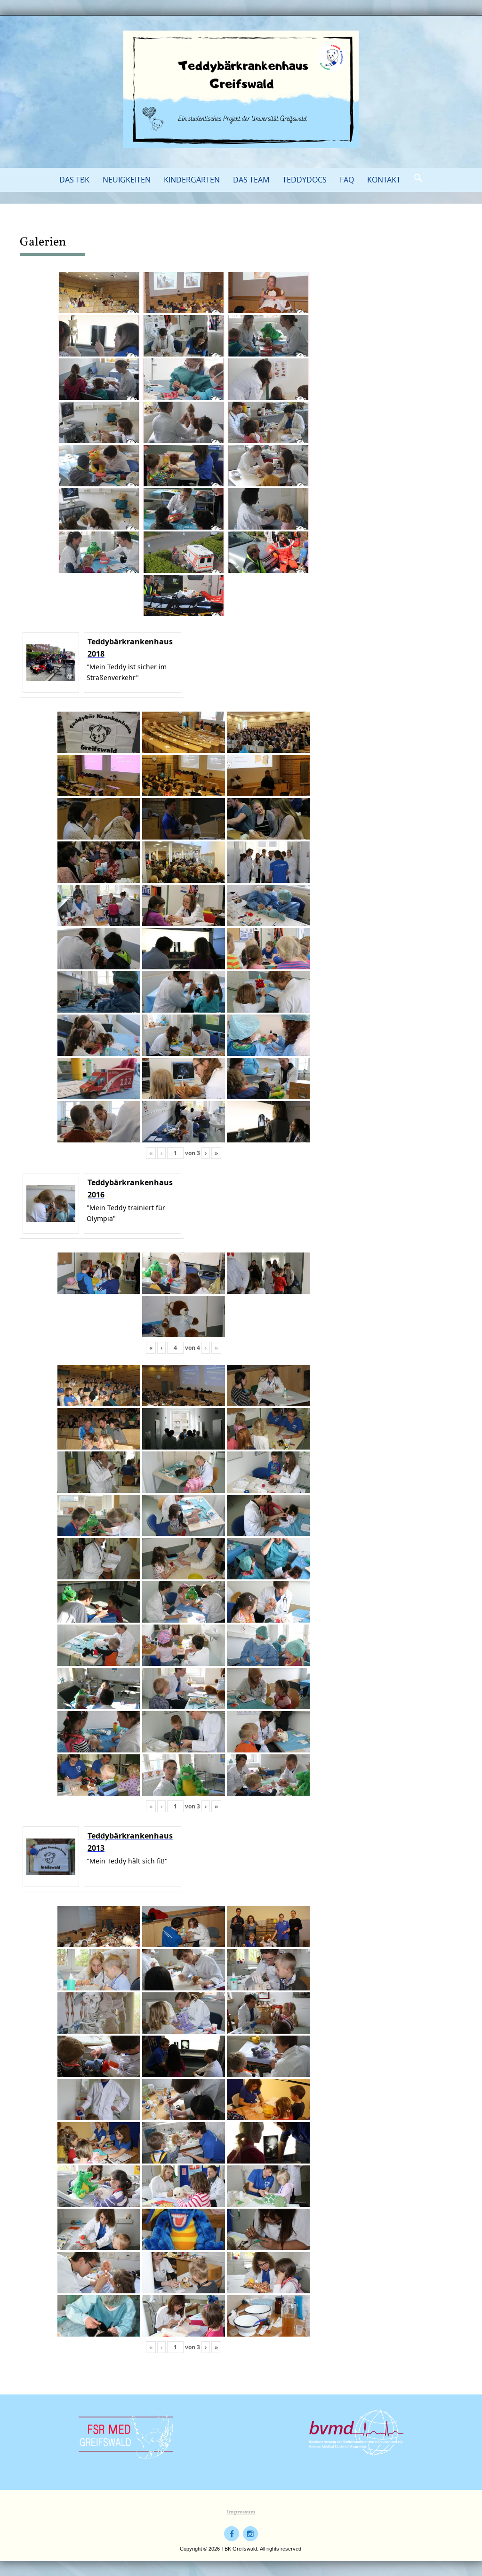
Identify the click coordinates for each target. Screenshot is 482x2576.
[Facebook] (232, 2534)
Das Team (251, 180)
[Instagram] (250, 2534)
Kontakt (384, 180)
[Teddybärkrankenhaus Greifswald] (241, 89)
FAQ (347, 180)
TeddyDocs (305, 180)
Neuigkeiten (127, 180)
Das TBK (74, 180)
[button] (418, 178)
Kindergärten (192, 180)
